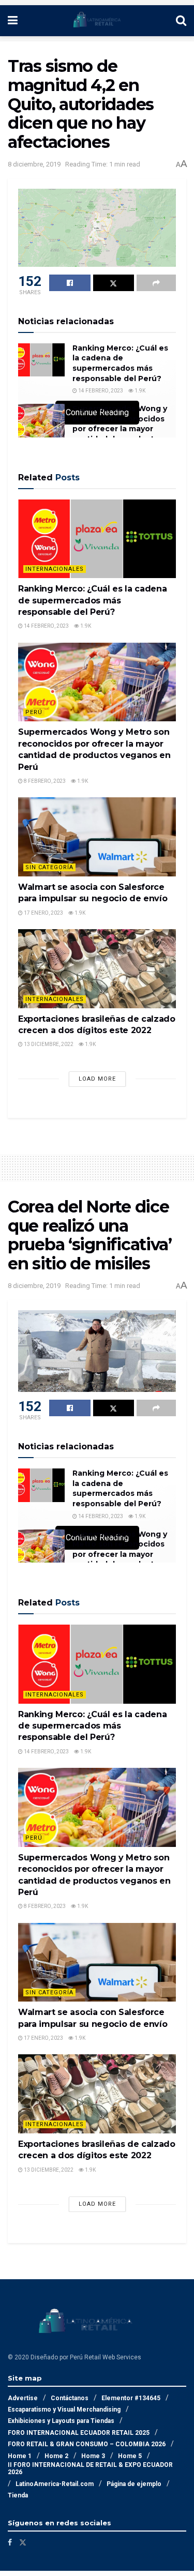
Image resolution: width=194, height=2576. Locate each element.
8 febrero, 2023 (44, 781)
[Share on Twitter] (114, 283)
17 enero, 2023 (43, 913)
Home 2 (56, 2456)
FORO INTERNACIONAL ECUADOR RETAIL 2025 (79, 2433)
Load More (97, 1079)
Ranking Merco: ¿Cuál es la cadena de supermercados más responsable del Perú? (120, 363)
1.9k (139, 391)
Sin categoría (49, 867)
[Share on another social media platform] (156, 283)
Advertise (23, 2398)
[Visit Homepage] (97, 21)
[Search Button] (181, 21)
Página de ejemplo (134, 2484)
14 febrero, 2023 (100, 391)
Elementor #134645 (131, 2398)
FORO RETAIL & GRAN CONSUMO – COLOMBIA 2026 (87, 2444)
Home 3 (93, 2456)
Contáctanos (70, 2398)
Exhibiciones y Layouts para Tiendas (61, 2421)
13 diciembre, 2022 (48, 1044)
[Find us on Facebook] (10, 2542)
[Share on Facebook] (70, 283)
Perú (34, 712)
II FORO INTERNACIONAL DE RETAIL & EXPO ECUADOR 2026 (90, 2468)
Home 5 (130, 2456)
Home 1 (20, 2456)
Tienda (18, 2495)
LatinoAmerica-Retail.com (55, 2484)
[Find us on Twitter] (23, 2542)
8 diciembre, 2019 (34, 164)
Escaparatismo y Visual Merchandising (64, 2410)
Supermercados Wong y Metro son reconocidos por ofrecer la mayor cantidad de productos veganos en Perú (120, 429)
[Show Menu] (13, 21)
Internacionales (55, 569)
